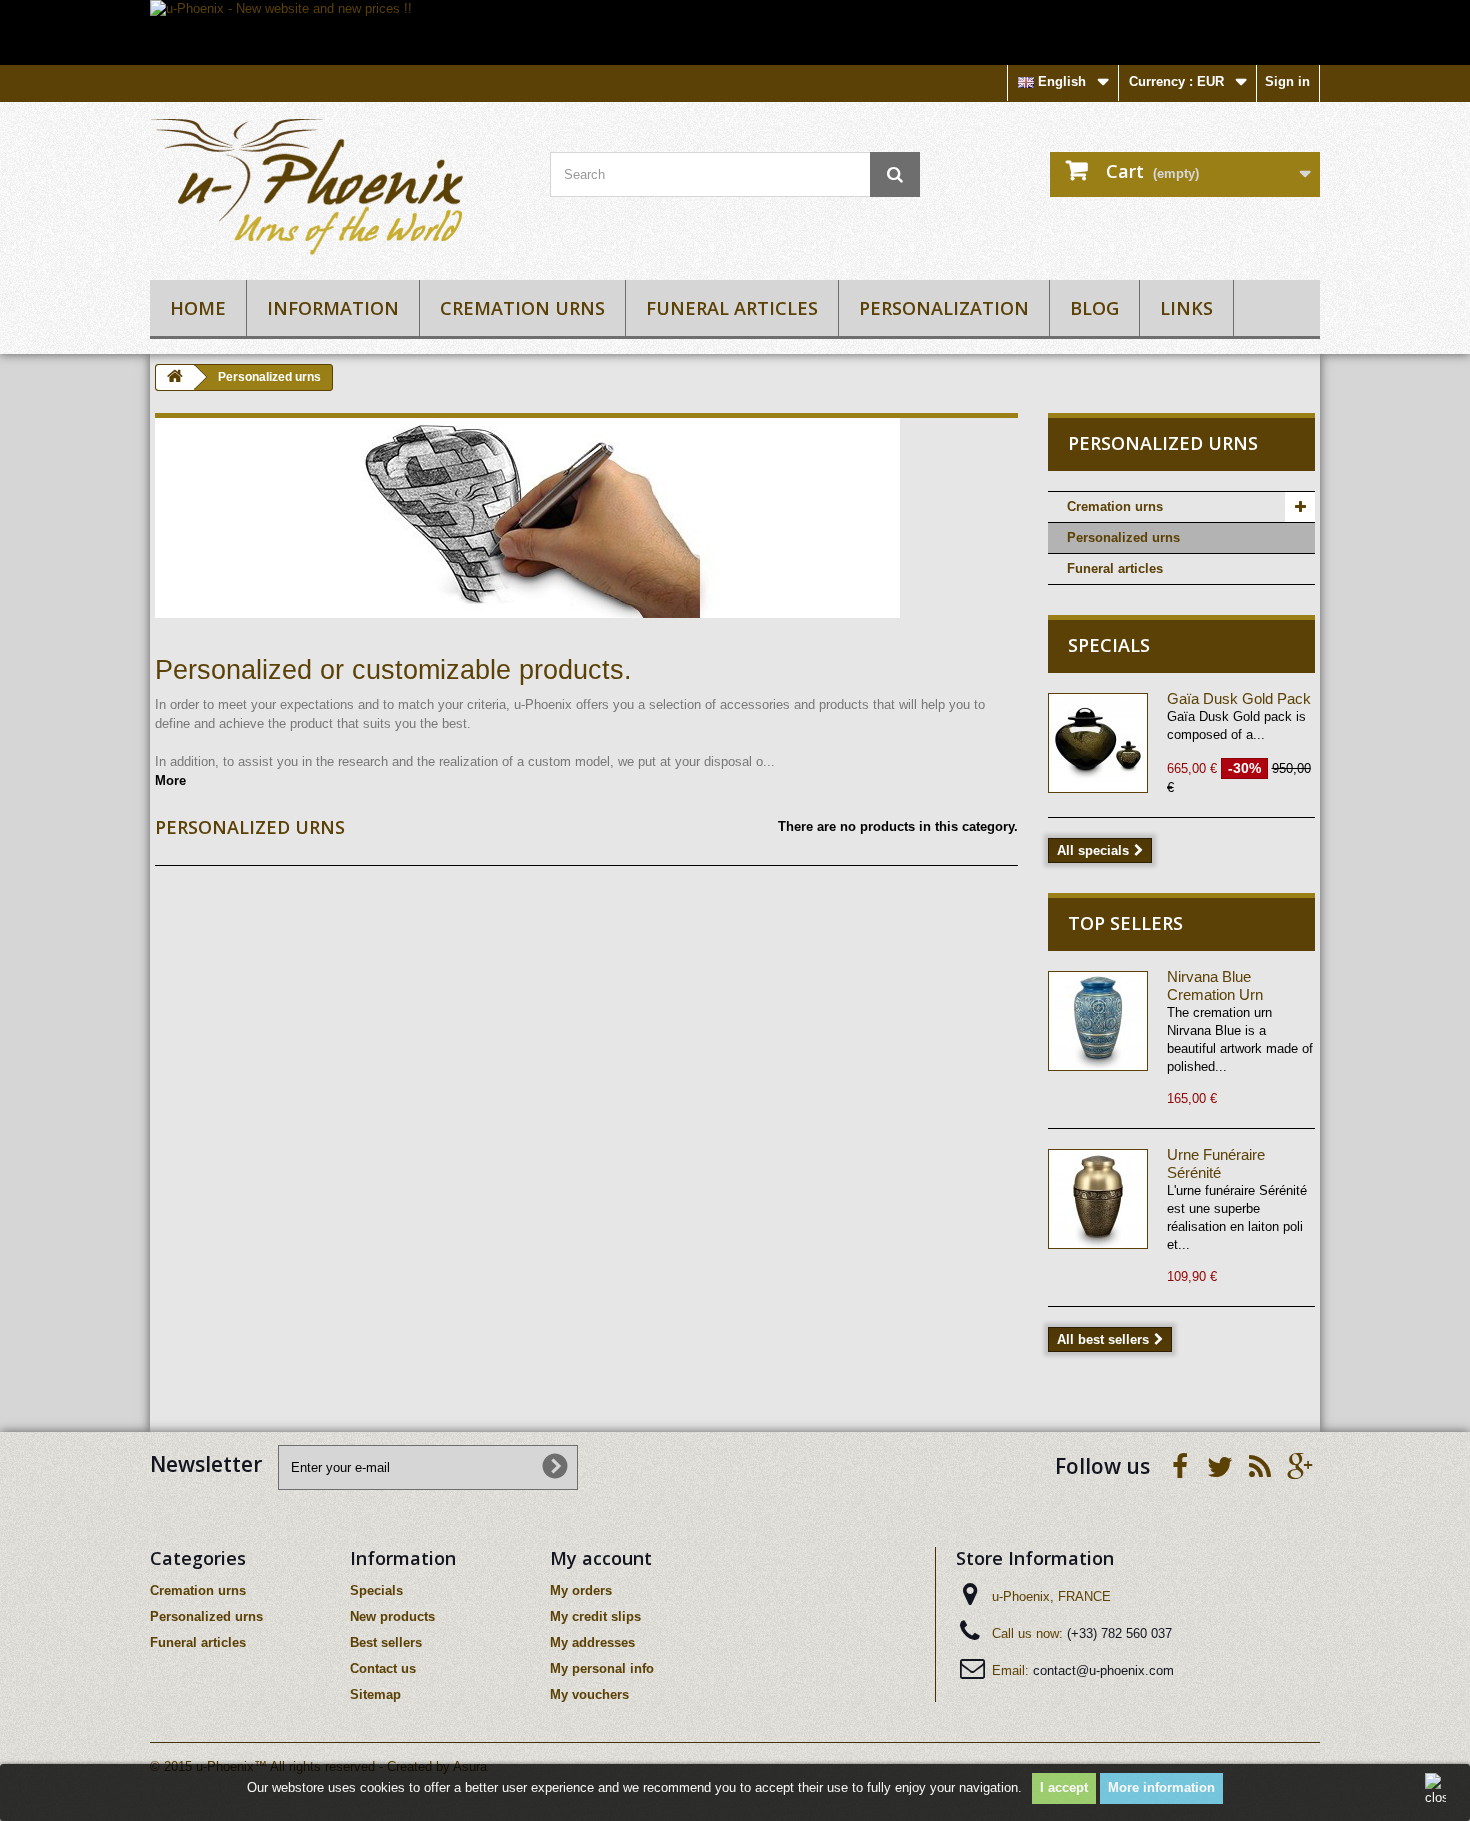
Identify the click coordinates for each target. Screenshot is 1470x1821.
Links (1186, 308)
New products (392, 1616)
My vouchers (589, 1694)
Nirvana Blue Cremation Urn (1215, 985)
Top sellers (1125, 923)
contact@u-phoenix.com (1103, 1670)
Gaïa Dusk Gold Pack (1239, 698)
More (170, 780)
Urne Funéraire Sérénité (1216, 1163)
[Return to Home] (175, 377)
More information (1161, 1787)
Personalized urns (1123, 537)
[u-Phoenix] (335, 186)
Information (333, 308)
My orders (581, 1590)
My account (601, 1558)
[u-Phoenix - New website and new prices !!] (735, 32)
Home (198, 308)
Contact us (383, 1668)
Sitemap (375, 1694)
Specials (1109, 645)
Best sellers (386, 1642)
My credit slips (595, 1616)
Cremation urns (522, 308)
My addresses (592, 1642)
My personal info (602, 1668)
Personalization (944, 308)
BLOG (1094, 308)
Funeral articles (732, 308)
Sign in (1287, 81)
